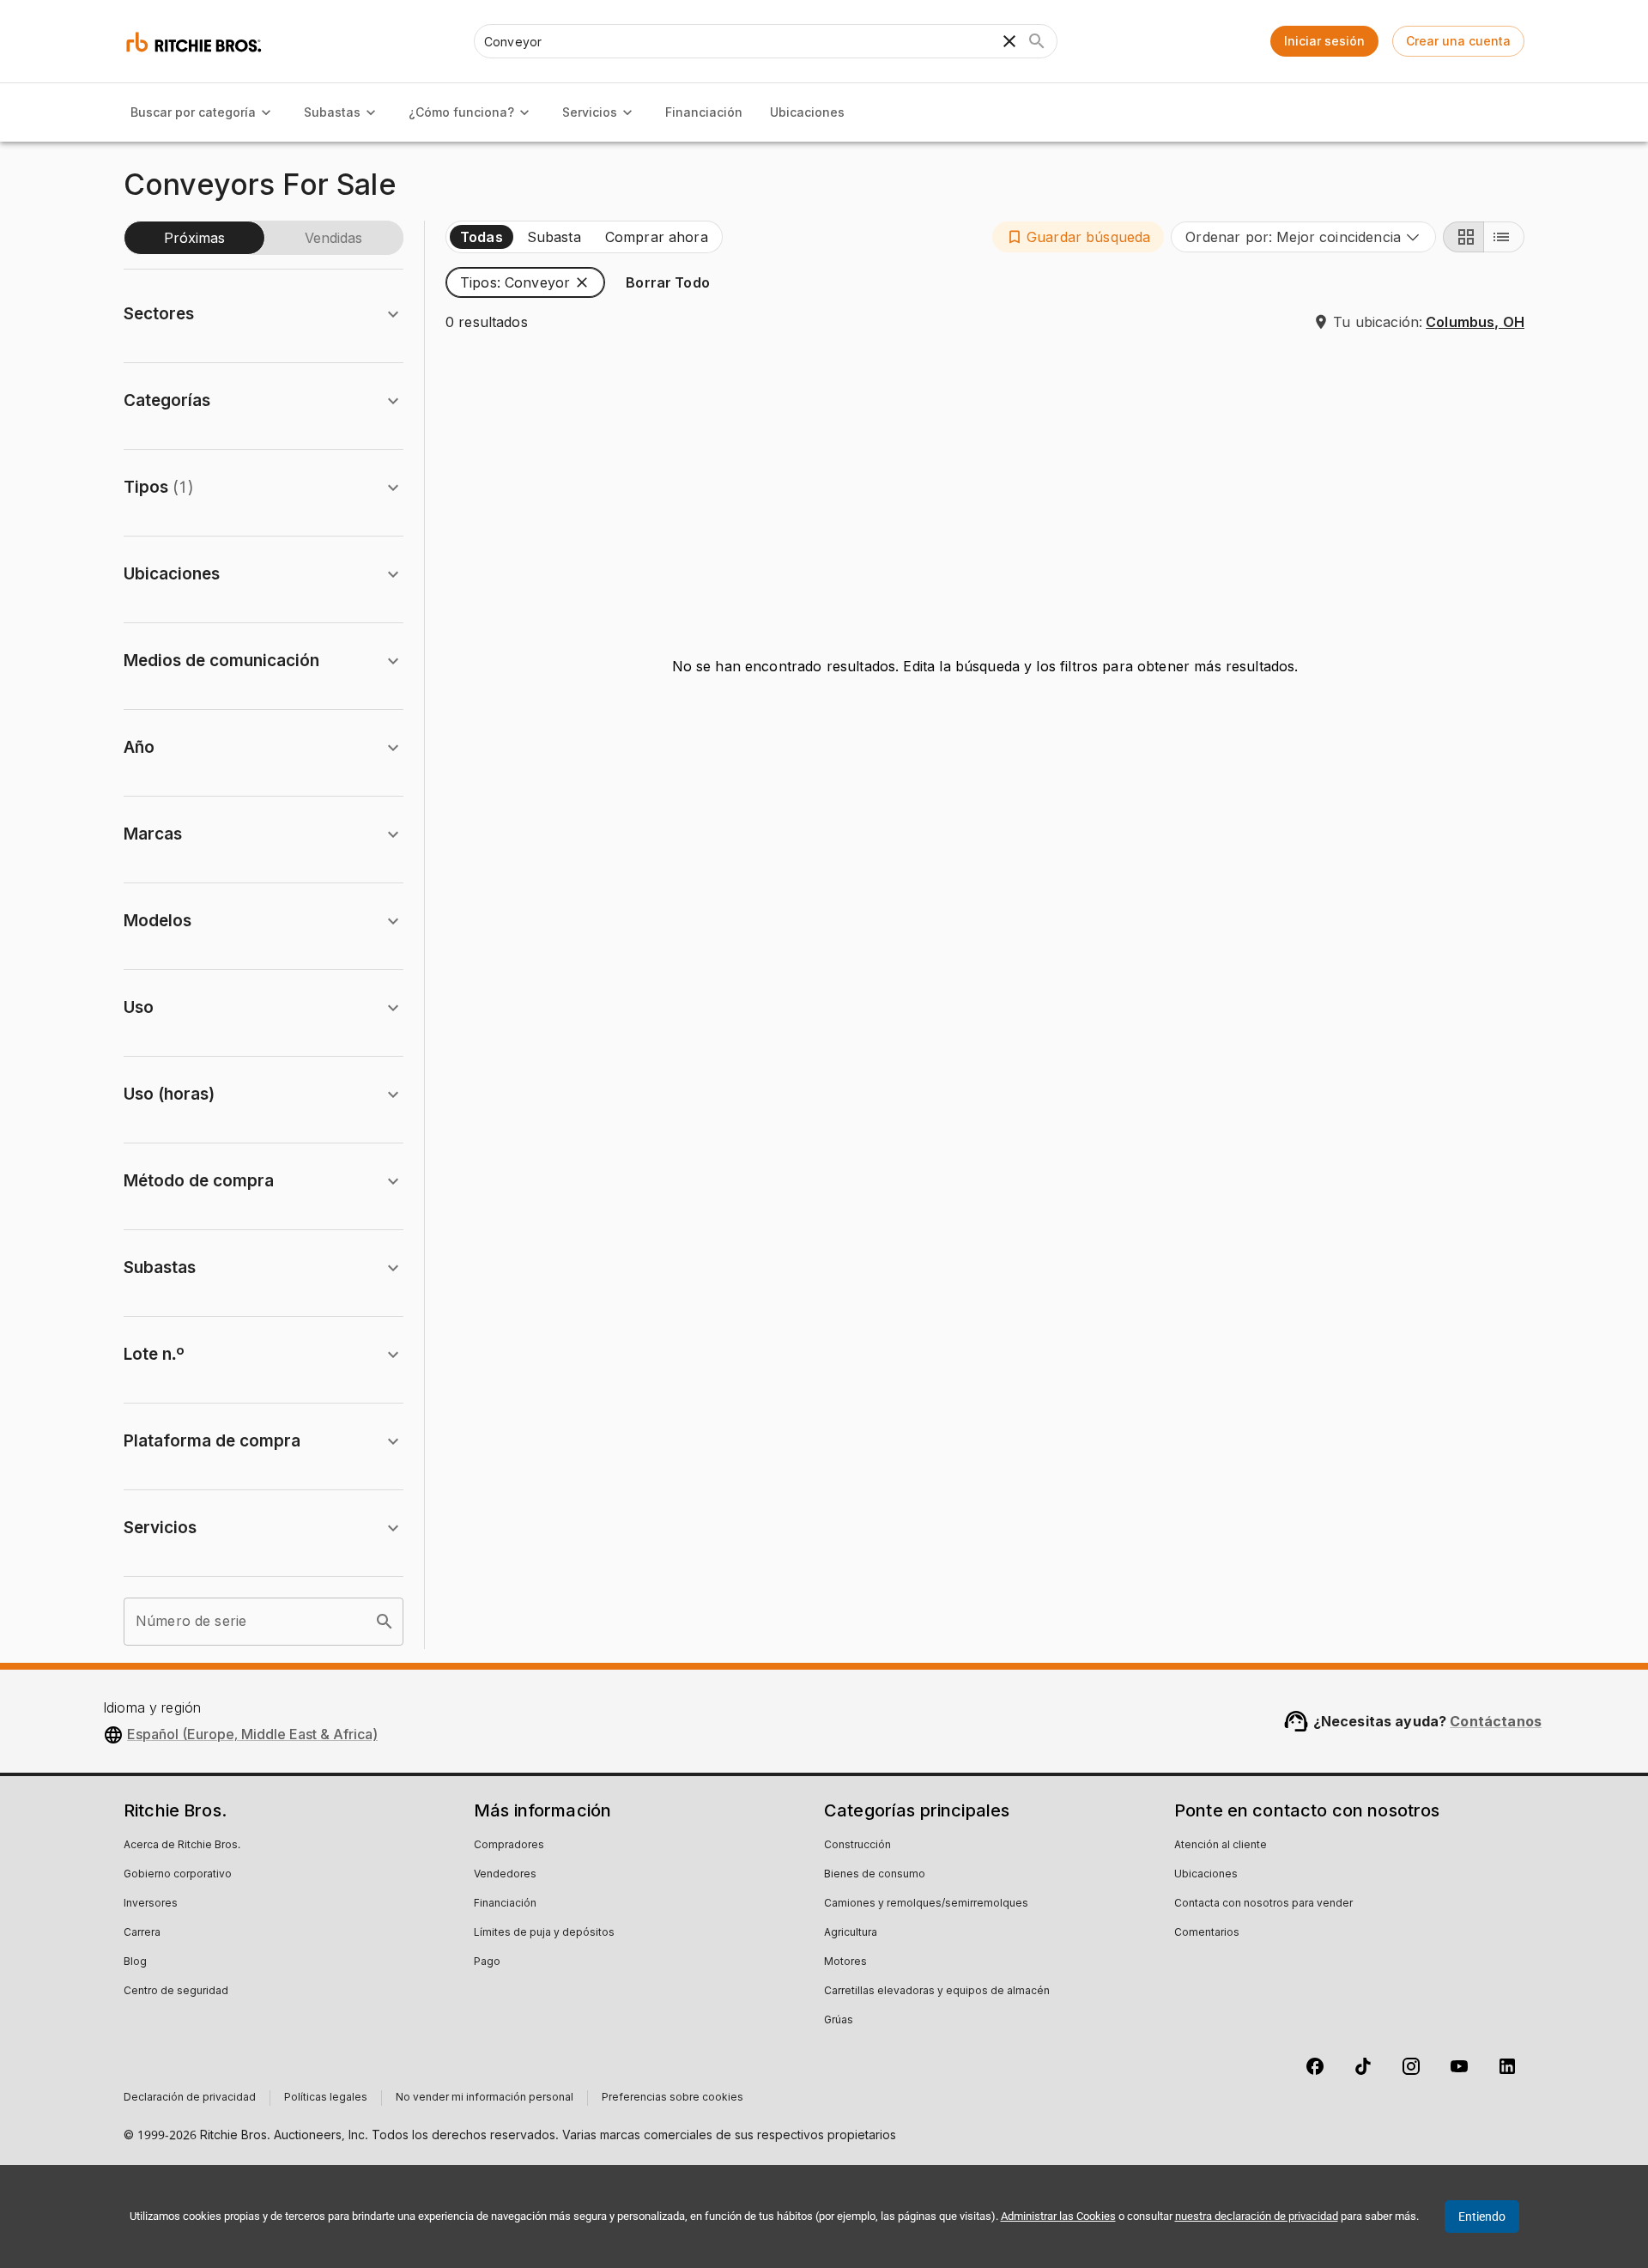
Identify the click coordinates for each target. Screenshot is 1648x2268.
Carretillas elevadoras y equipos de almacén (937, 1992)
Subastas (332, 112)
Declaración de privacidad (190, 2098)
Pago (487, 1962)
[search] (385, 1622)
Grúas (839, 2021)
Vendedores (505, 1875)
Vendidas (333, 238)
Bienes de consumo (875, 1875)
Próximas (194, 238)
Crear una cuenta (1458, 41)
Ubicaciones (807, 112)
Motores (845, 1962)
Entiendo (1482, 2216)
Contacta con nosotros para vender (1263, 1904)
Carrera (142, 1933)
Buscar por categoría (193, 112)
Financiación (704, 112)
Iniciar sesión (1324, 41)
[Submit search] (1037, 41)
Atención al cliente (1221, 1846)
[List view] (1504, 237)
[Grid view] (1463, 237)
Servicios (590, 112)
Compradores (509, 1846)
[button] (1078, 237)
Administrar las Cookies (1058, 2216)
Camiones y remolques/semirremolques (926, 1904)
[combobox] (1303, 237)
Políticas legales (326, 2098)
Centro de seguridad (176, 1992)
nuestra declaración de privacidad (1257, 2216)
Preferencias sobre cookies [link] (673, 2098)
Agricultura (851, 1933)
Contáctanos (1496, 1721)
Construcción (857, 1846)
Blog (135, 1962)
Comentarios (1207, 1933)
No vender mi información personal (485, 2098)
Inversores (151, 1904)
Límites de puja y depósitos (544, 1933)
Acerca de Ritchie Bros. (182, 1846)
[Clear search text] (1009, 41)
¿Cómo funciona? (461, 112)
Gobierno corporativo (178, 1875)
